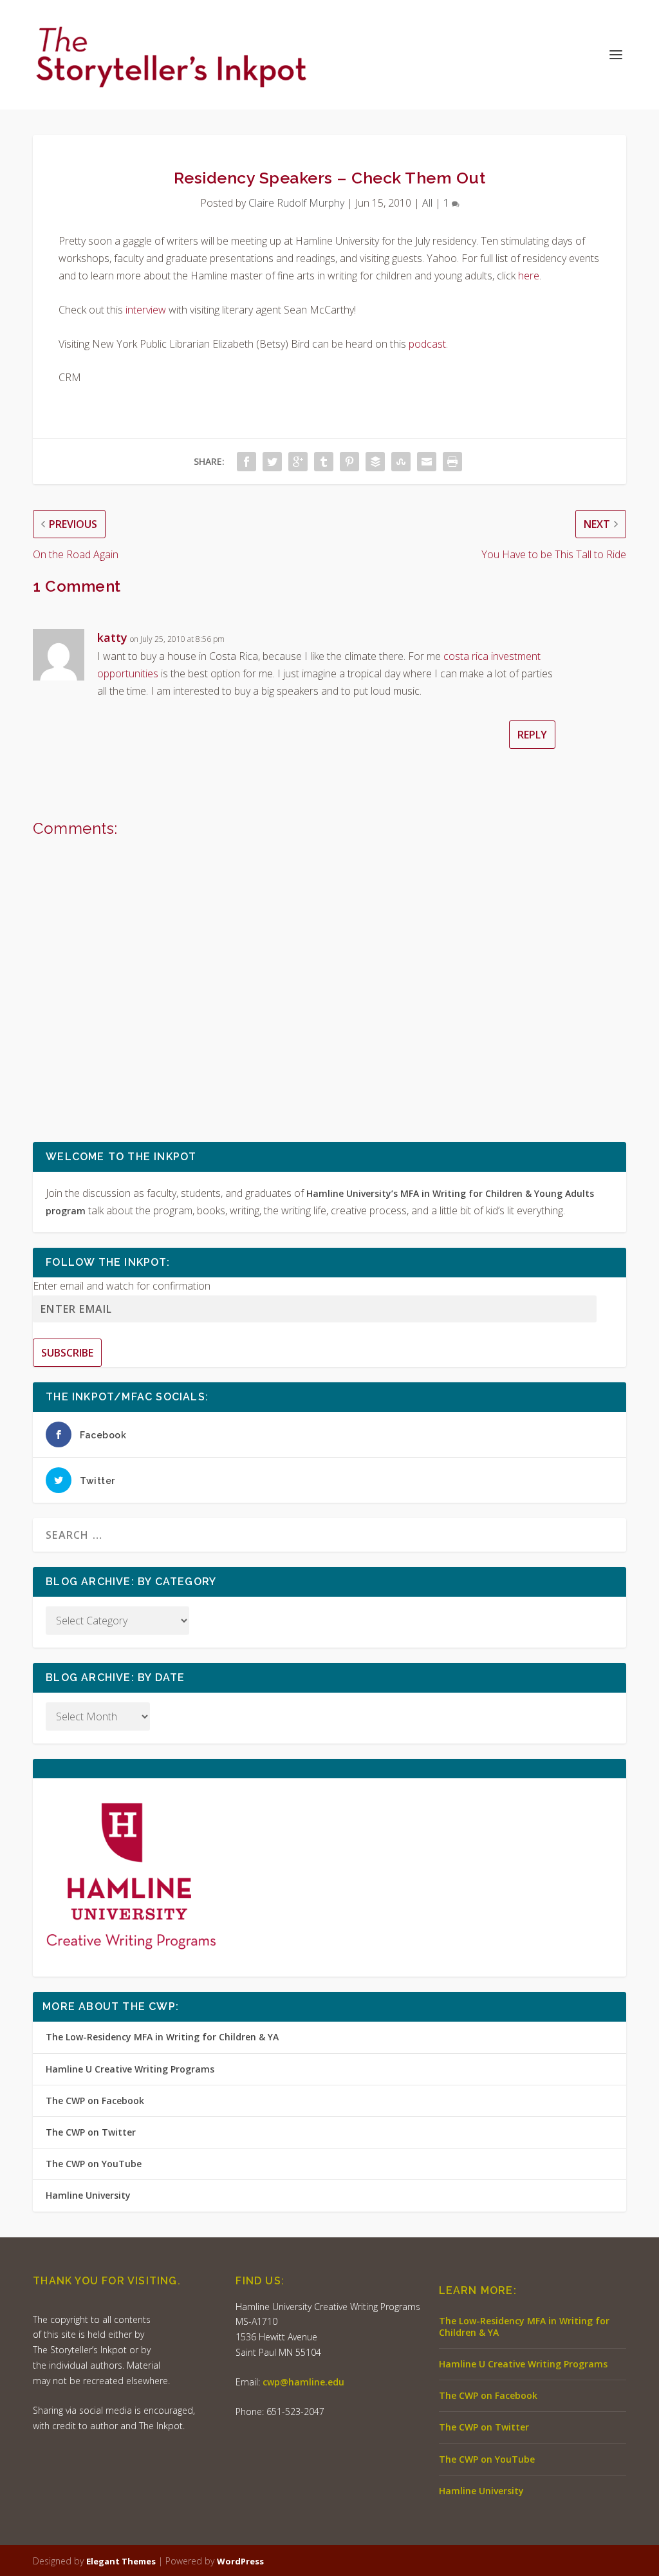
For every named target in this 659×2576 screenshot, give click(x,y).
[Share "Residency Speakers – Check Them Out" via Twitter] (272, 462)
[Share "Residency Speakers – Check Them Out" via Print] (452, 462)
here (529, 276)
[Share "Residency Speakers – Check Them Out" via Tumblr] (324, 462)
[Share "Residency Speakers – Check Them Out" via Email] (427, 462)
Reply (532, 735)
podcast (427, 344)
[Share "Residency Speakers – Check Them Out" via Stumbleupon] (401, 462)
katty (112, 637)
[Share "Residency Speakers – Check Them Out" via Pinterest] (349, 462)
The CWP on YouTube (94, 2164)
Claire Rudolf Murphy (296, 203)
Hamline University (88, 2195)
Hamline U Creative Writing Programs (130, 2069)
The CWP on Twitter (91, 2132)
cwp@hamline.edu (303, 2382)
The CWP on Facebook (95, 2101)
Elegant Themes (121, 2561)
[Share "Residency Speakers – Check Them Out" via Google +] (298, 462)
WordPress (240, 2561)
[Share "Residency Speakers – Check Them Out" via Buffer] (375, 462)
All (427, 203)
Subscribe (67, 1353)
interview (146, 310)
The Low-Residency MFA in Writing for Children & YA (162, 2037)
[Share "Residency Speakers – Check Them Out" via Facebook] (246, 462)
